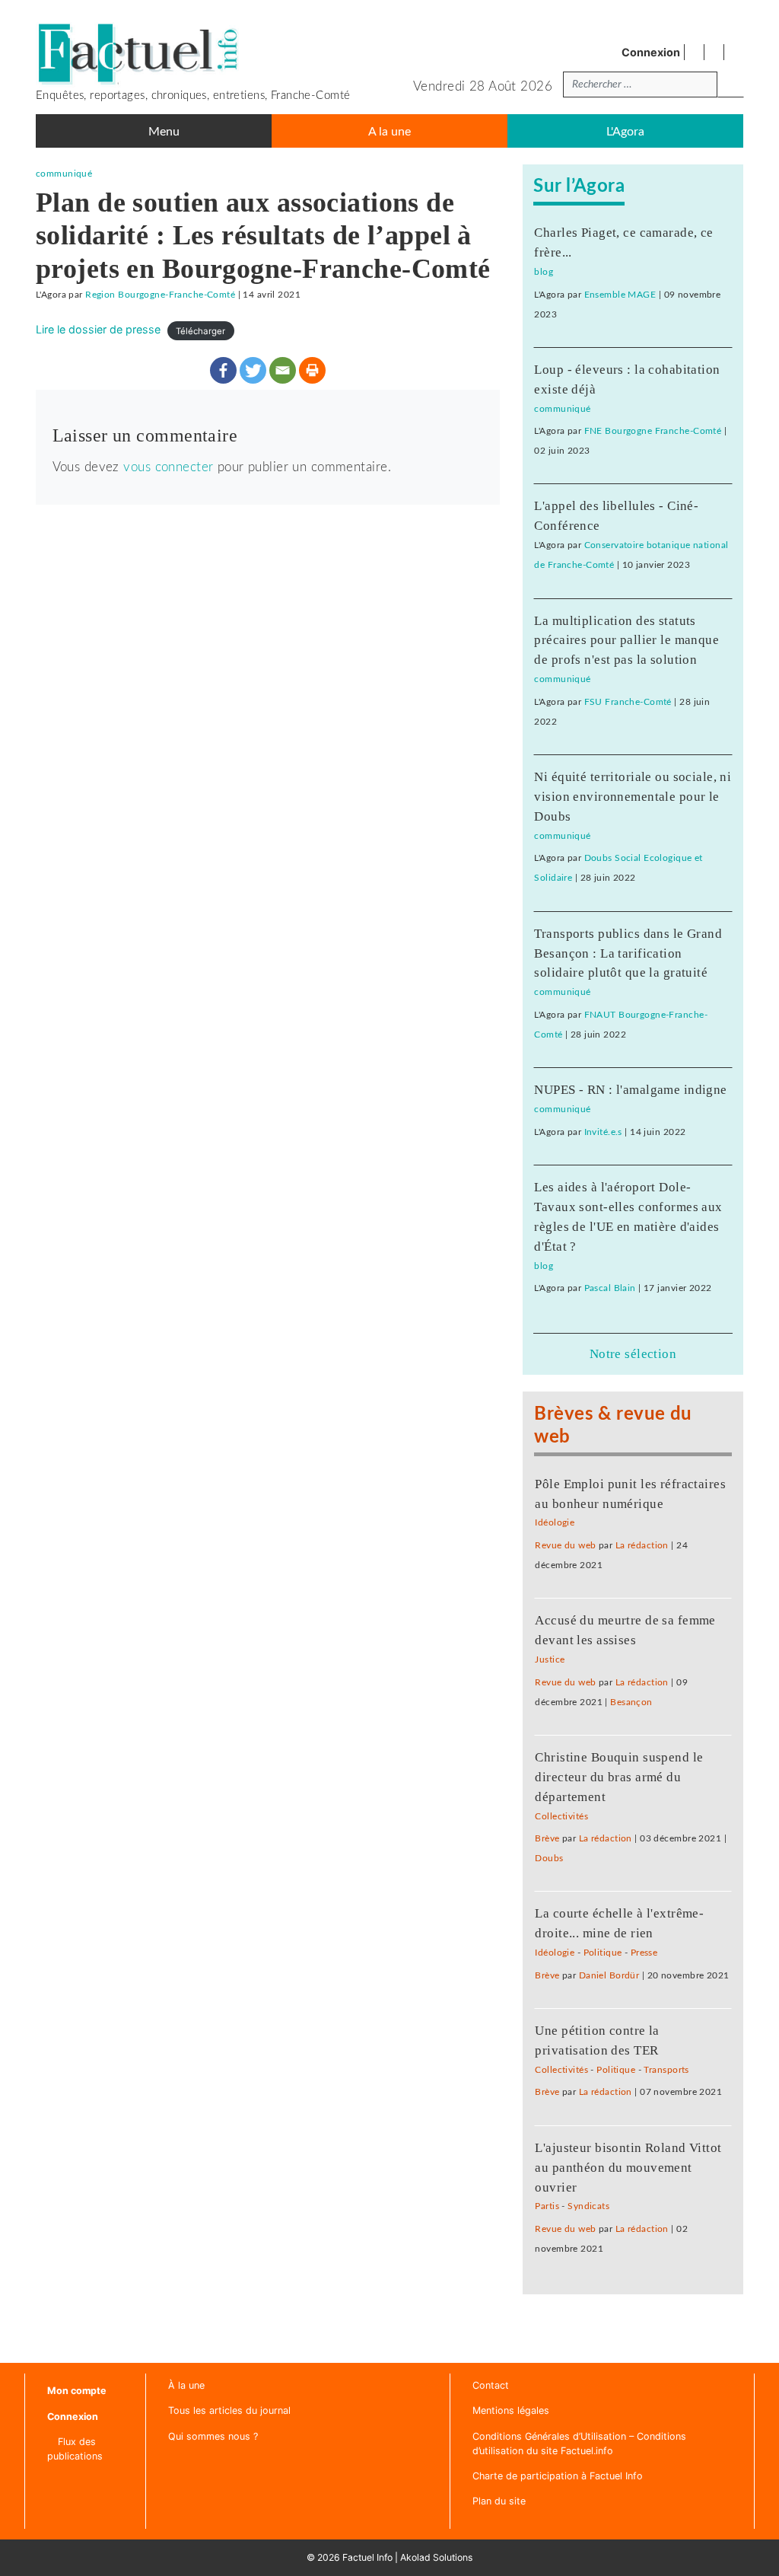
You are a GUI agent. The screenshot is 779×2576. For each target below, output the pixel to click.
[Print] (312, 370)
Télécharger (200, 330)
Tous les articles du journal (229, 2410)
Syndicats (588, 2206)
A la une (389, 132)
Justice (550, 1660)
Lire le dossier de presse (98, 329)
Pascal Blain (610, 1288)
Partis (547, 2206)
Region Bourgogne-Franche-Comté (160, 295)
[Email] (283, 370)
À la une (186, 2385)
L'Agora (625, 132)
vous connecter (168, 467)
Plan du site (499, 2501)
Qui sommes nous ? (213, 2436)
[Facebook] (223, 370)
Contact (491, 2385)
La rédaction (642, 1546)
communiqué (64, 174)
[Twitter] (253, 370)
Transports (666, 2070)
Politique (603, 1953)
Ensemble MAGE (620, 295)
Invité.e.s (603, 1132)
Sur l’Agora (579, 186)
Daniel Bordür (609, 1976)
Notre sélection (633, 1354)
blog (544, 272)
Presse (644, 1953)
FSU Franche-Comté (628, 702)
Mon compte (77, 2391)
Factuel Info (367, 2557)
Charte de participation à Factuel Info (558, 2476)
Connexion (651, 52)
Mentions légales (511, 2410)
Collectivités (561, 1817)
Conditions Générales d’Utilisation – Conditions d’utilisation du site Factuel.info (579, 2444)
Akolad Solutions (436, 2557)
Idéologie (555, 1523)
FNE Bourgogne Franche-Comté (653, 431)
